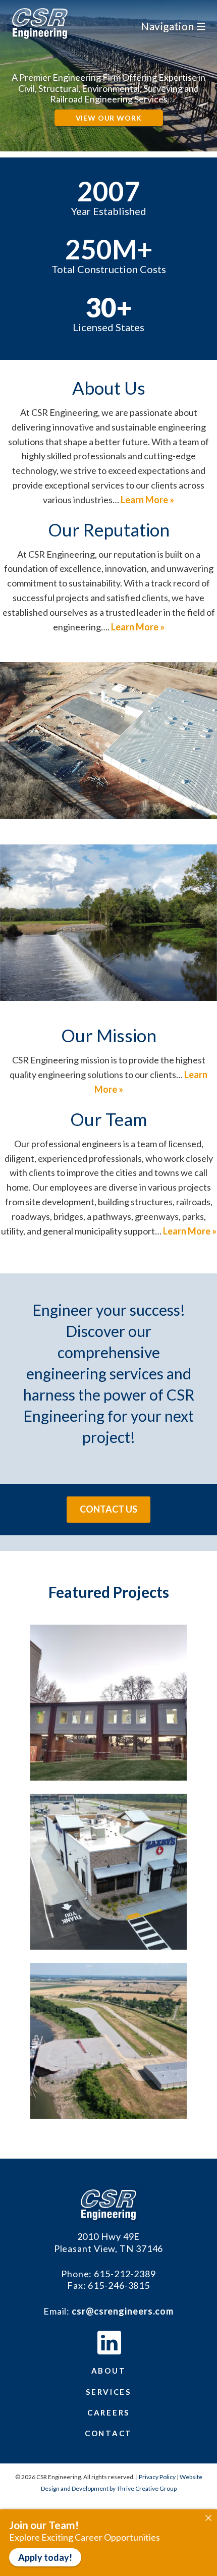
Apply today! (45, 2557)
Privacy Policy (157, 2477)
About (109, 2371)
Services (108, 2392)
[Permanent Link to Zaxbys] (108, 1946)
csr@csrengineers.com (123, 2311)
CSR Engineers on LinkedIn (109, 2343)
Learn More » (147, 500)
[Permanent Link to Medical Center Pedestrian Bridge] (108, 1777)
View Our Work (109, 118)
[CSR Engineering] (109, 2205)
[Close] (208, 2518)
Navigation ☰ (173, 26)
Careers (108, 2412)
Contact (108, 2433)
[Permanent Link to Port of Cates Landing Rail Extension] (108, 2115)
